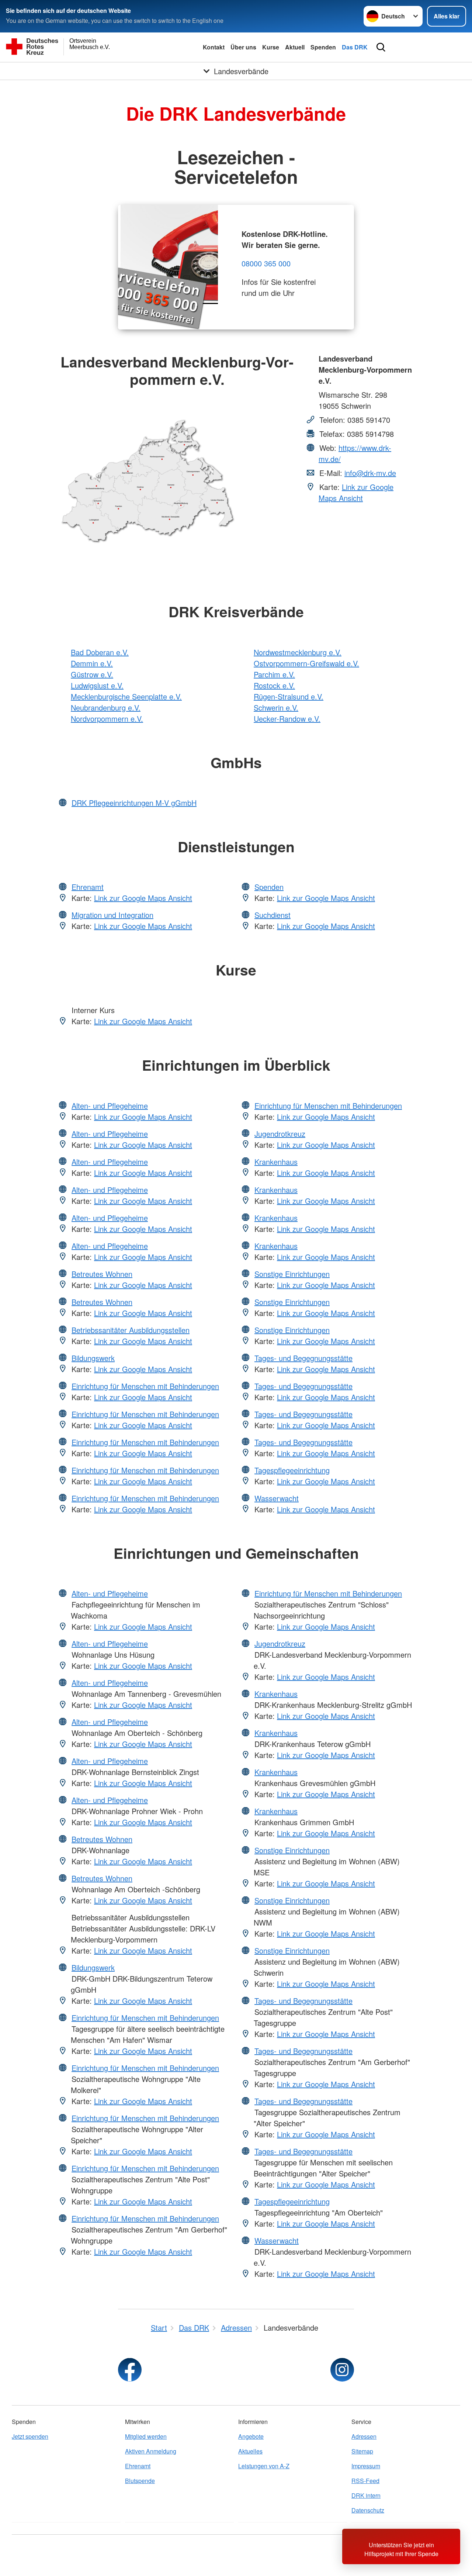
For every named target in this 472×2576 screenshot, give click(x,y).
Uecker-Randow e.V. (287, 719)
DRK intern (366, 2495)
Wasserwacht (277, 1498)
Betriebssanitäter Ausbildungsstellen (131, 1330)
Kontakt (214, 47)
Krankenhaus (276, 1162)
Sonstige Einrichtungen (292, 1274)
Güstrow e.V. (92, 674)
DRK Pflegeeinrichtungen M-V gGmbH (134, 803)
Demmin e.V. (92, 663)
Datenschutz (368, 2510)
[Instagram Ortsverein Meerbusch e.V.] (342, 2370)
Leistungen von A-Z (264, 2466)
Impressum (366, 2466)
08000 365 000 (266, 263)
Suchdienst (273, 915)
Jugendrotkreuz (280, 1134)
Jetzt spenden (30, 2436)
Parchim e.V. (274, 674)
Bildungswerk (93, 1358)
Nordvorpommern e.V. (107, 719)
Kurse (271, 47)
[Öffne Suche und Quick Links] (381, 47)
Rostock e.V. (274, 685)
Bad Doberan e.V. (100, 652)
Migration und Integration (112, 915)
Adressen (364, 2436)
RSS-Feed (365, 2481)
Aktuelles (250, 2451)
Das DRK (355, 47)
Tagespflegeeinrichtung (292, 1470)
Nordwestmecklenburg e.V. (298, 652)
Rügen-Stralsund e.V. (289, 696)
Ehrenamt (88, 887)
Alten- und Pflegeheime (110, 1106)
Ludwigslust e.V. (97, 685)
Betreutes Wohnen (102, 1274)
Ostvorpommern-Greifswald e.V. (306, 663)
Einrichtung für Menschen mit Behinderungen (145, 1386)
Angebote (251, 2436)
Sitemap (362, 2451)
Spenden (323, 47)
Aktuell (295, 47)
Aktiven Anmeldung (151, 2451)
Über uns (243, 47)
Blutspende (140, 2481)
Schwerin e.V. (276, 707)
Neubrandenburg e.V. (106, 707)
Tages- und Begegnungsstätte (303, 1358)
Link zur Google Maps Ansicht (356, 492)
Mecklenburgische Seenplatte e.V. (126, 696)
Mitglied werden (146, 2436)
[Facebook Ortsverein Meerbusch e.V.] (130, 2370)
